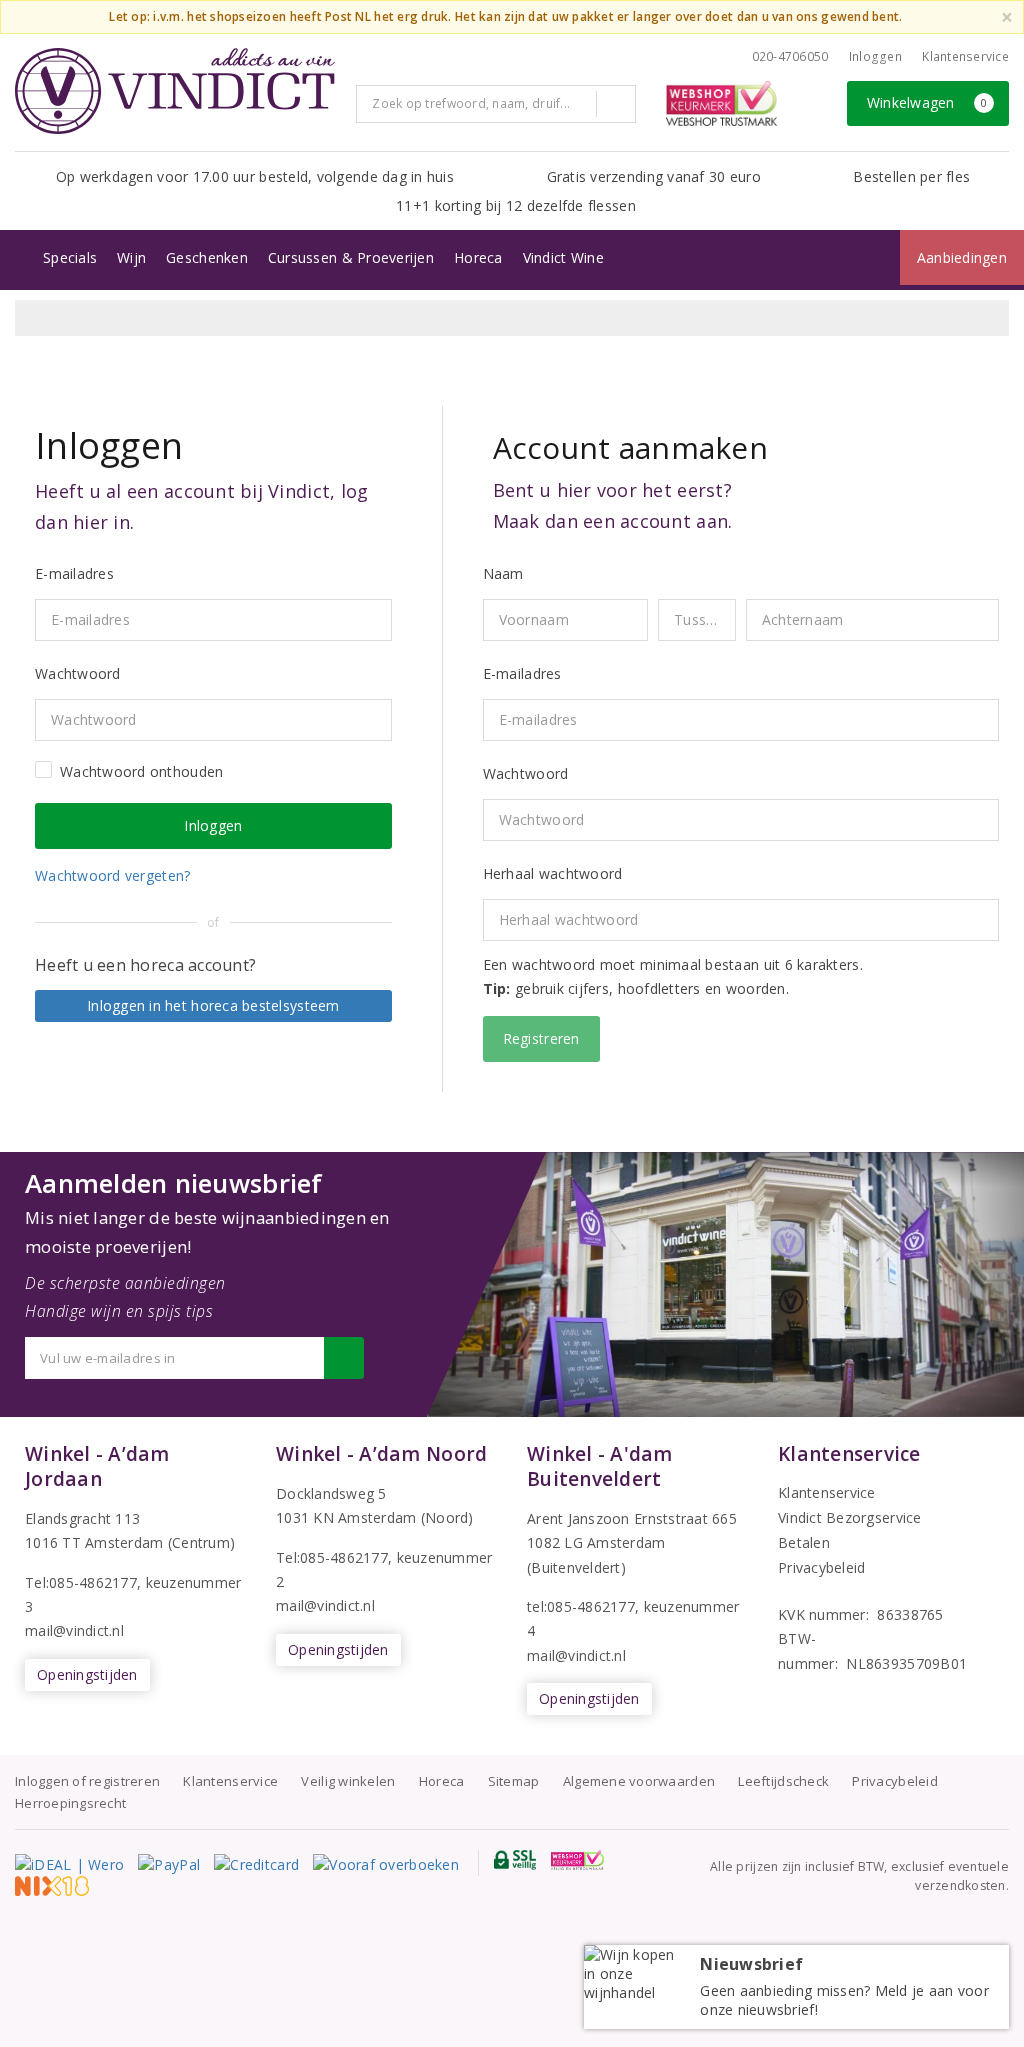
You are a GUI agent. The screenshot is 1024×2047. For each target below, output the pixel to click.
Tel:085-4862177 (81, 1582)
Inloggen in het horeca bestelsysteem (213, 1005)
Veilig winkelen (348, 1781)
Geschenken (207, 257)
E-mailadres (522, 673)
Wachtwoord (526, 773)
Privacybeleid (821, 1567)
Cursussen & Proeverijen (351, 257)
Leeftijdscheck (783, 1781)
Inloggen (875, 56)
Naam (503, 573)
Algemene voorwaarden (639, 1781)
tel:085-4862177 (581, 1606)
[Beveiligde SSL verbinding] (577, 1860)
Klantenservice (965, 56)
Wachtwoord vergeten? (112, 875)
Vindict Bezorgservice (850, 1517)
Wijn (131, 257)
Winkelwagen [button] (927, 102)
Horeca (478, 257)
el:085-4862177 (336, 1557)
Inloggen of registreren (87, 1781)
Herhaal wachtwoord (553, 873)
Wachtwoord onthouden (141, 771)
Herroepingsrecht (70, 1803)
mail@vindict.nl (74, 1630)
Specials (70, 257)
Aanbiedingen (962, 257)
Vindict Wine (563, 257)
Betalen (804, 1542)
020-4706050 (790, 56)
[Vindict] (175, 91)
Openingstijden (87, 1674)
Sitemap (514, 1781)
